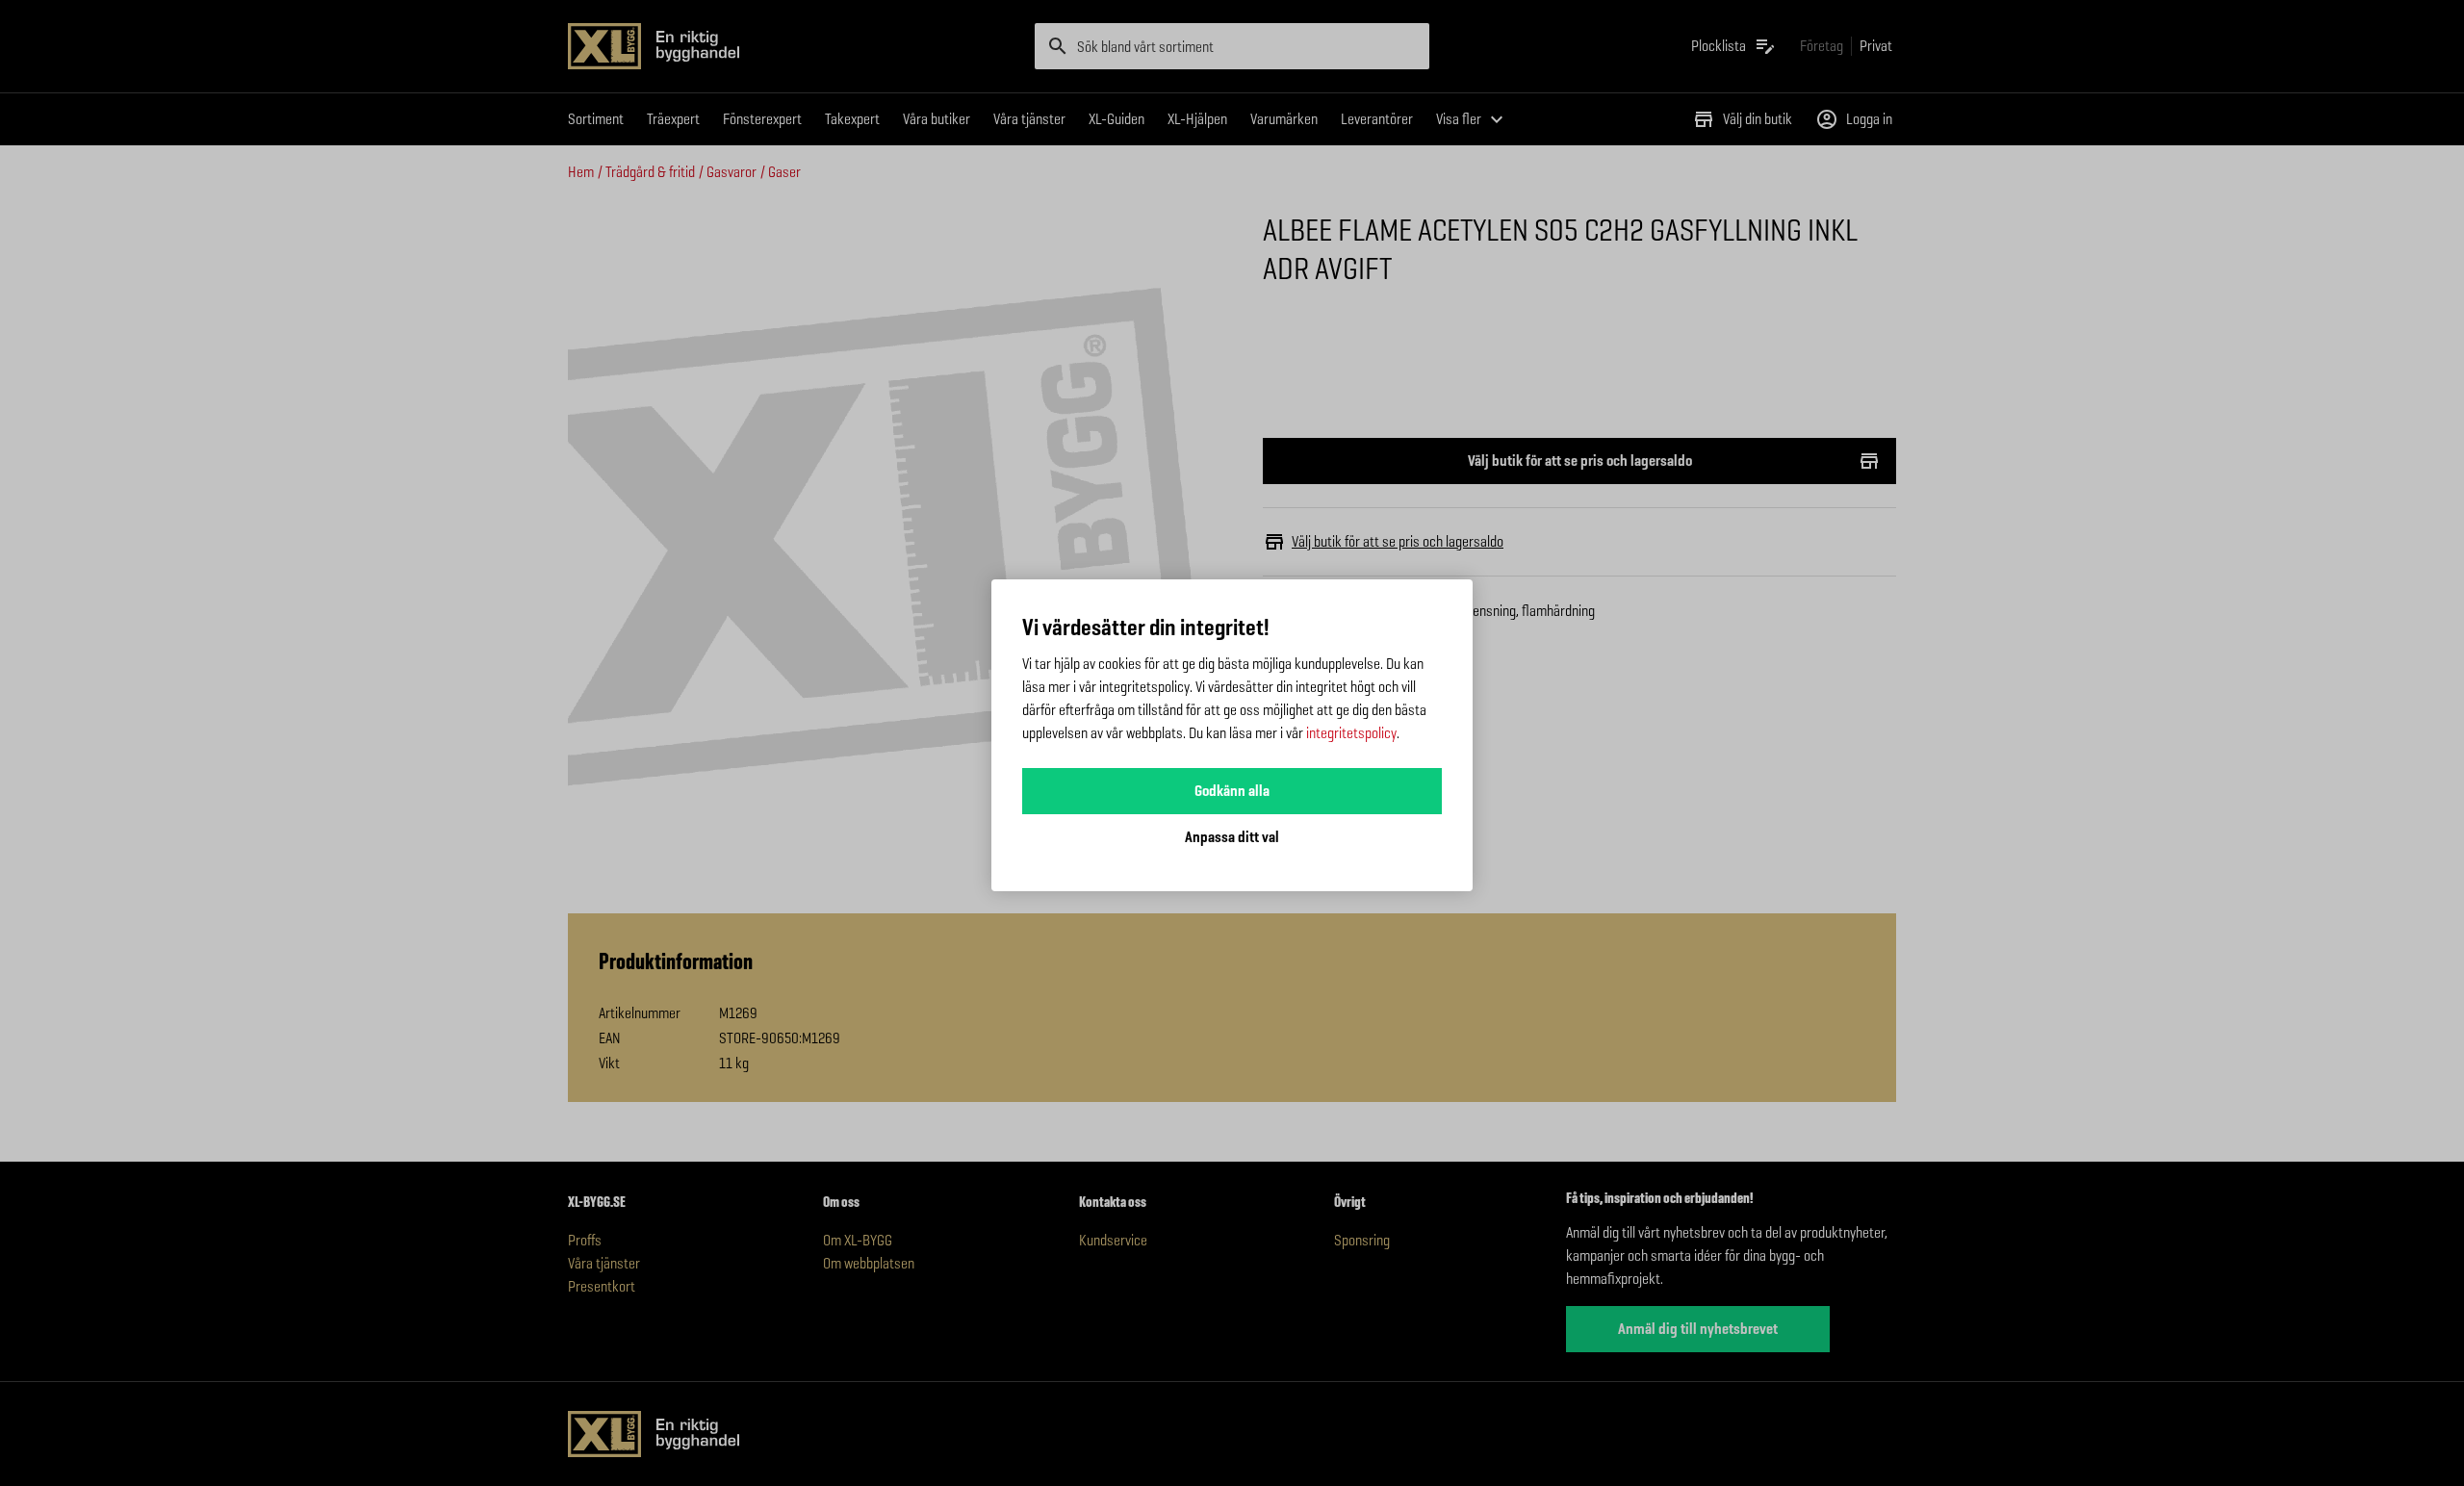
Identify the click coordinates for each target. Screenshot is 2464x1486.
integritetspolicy (1351, 733)
